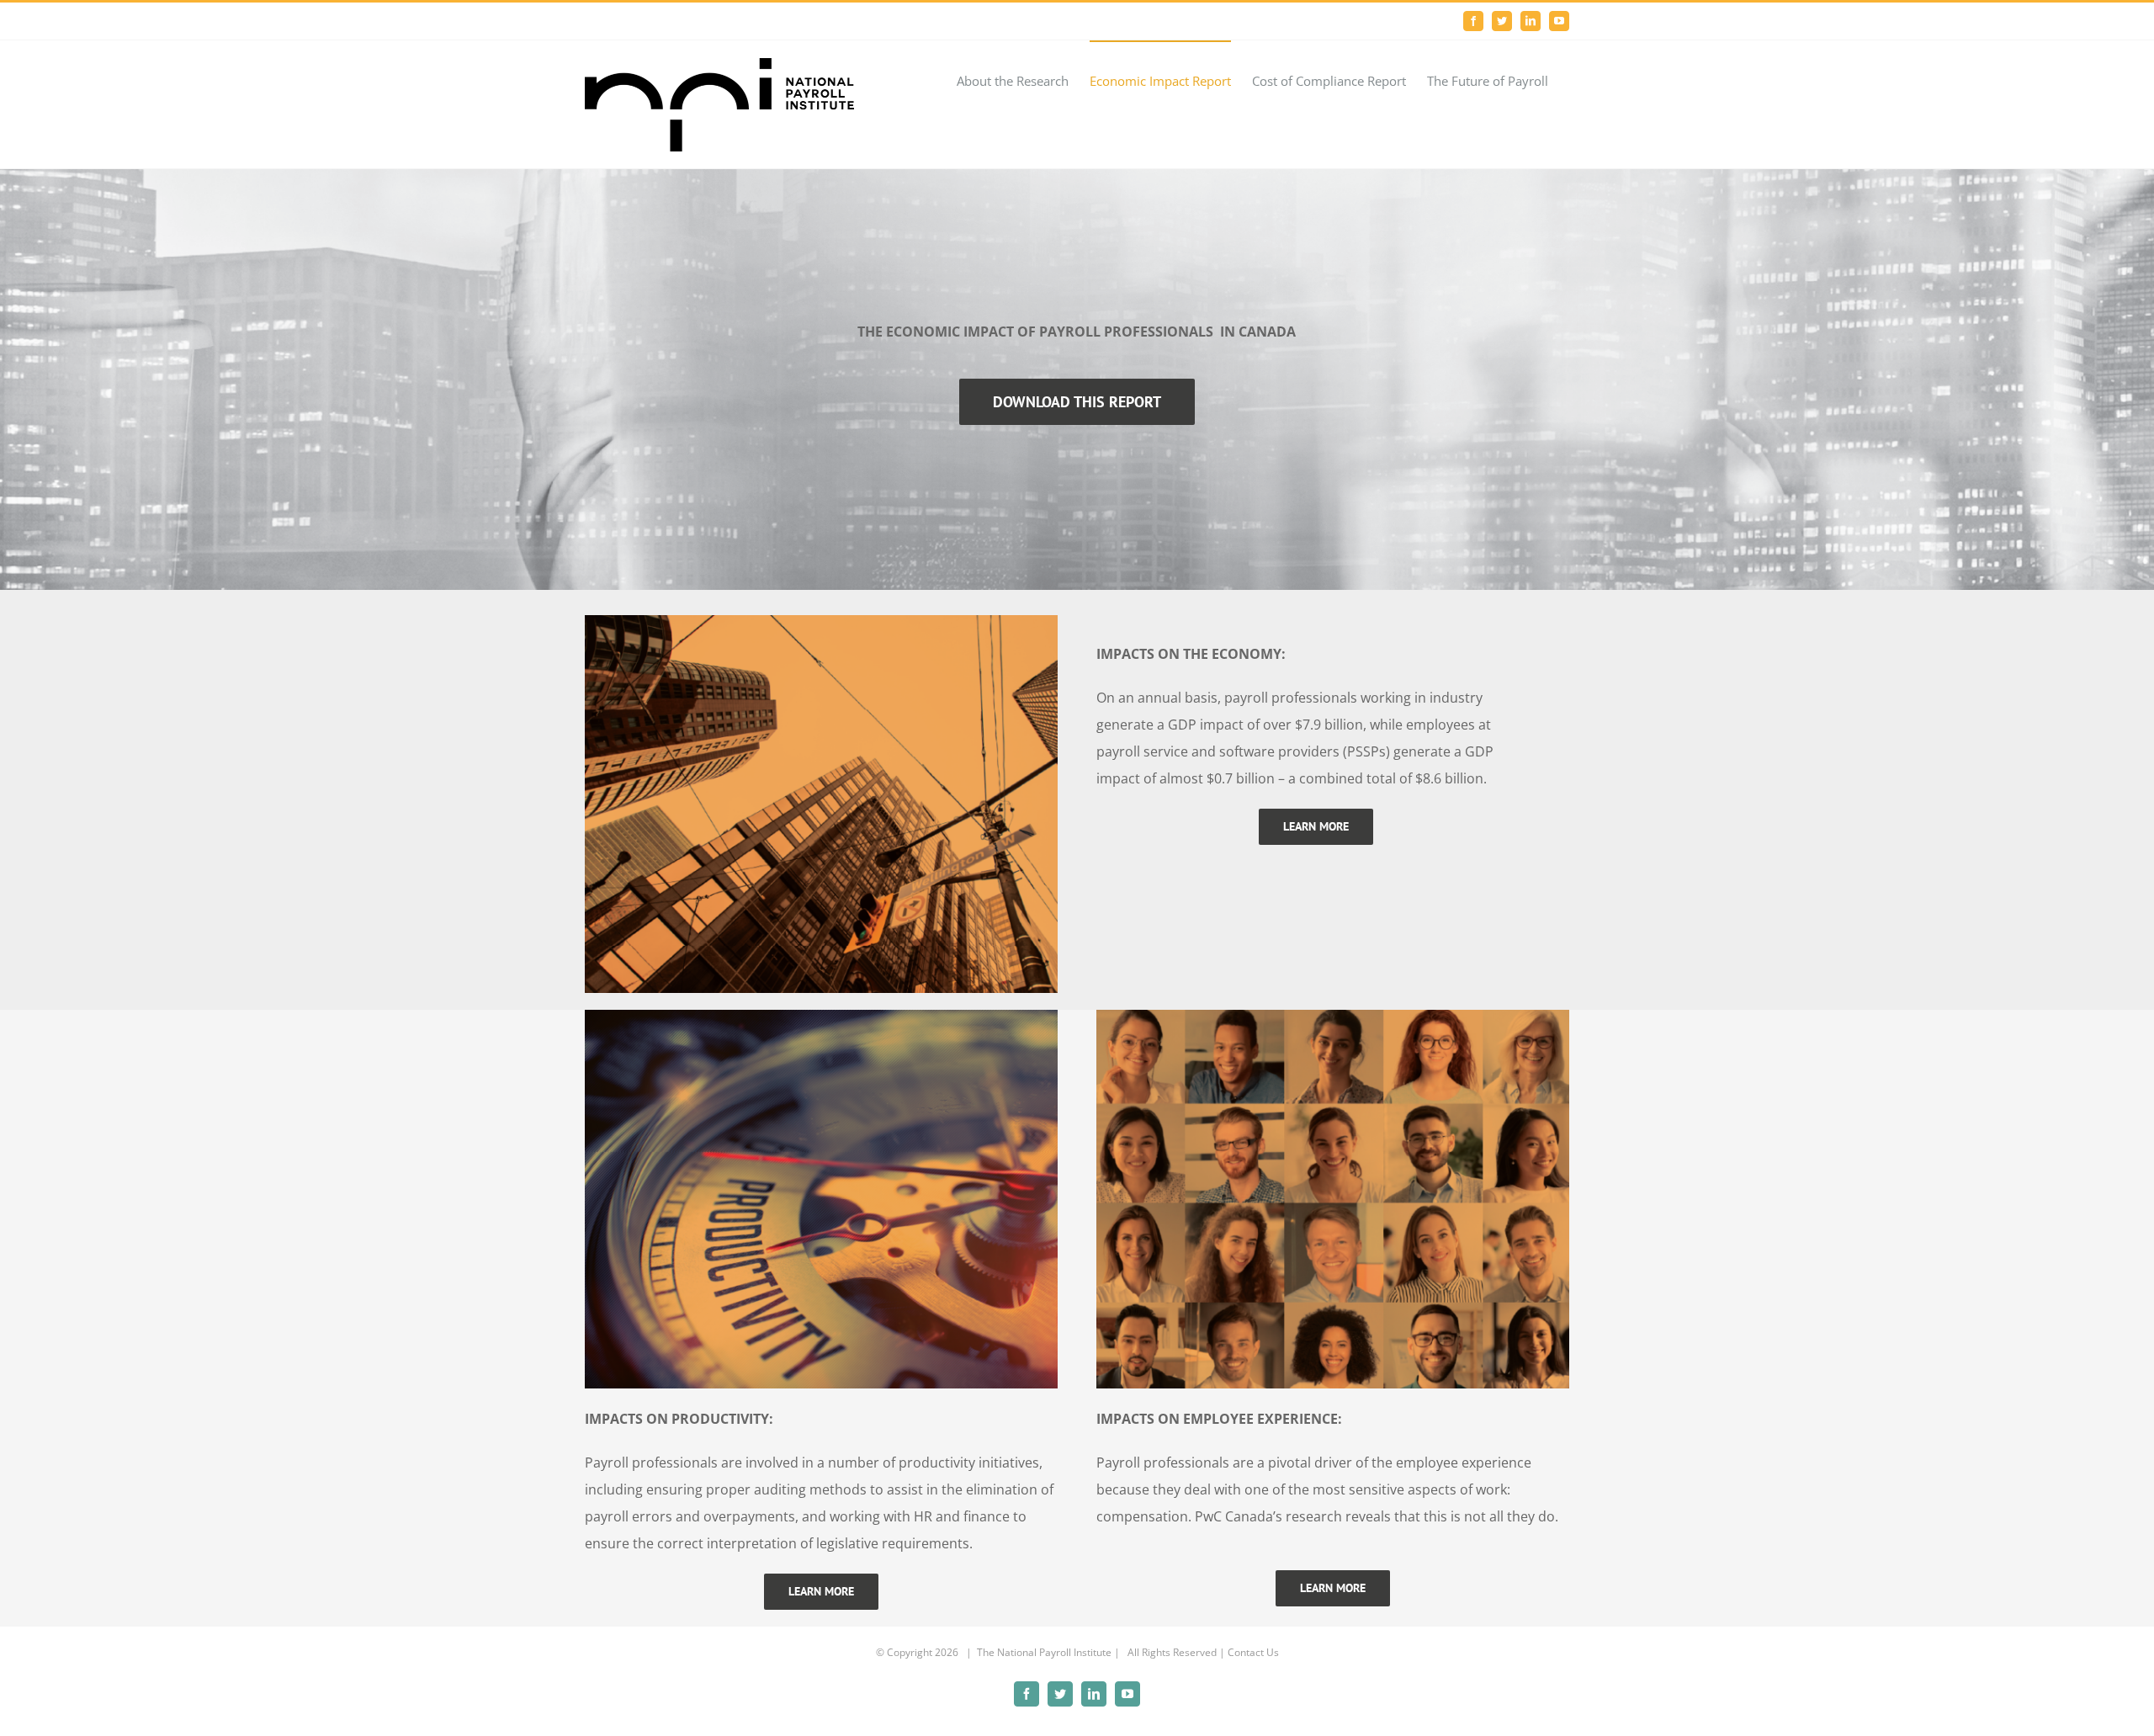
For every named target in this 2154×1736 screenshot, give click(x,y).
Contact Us (1253, 1652)
